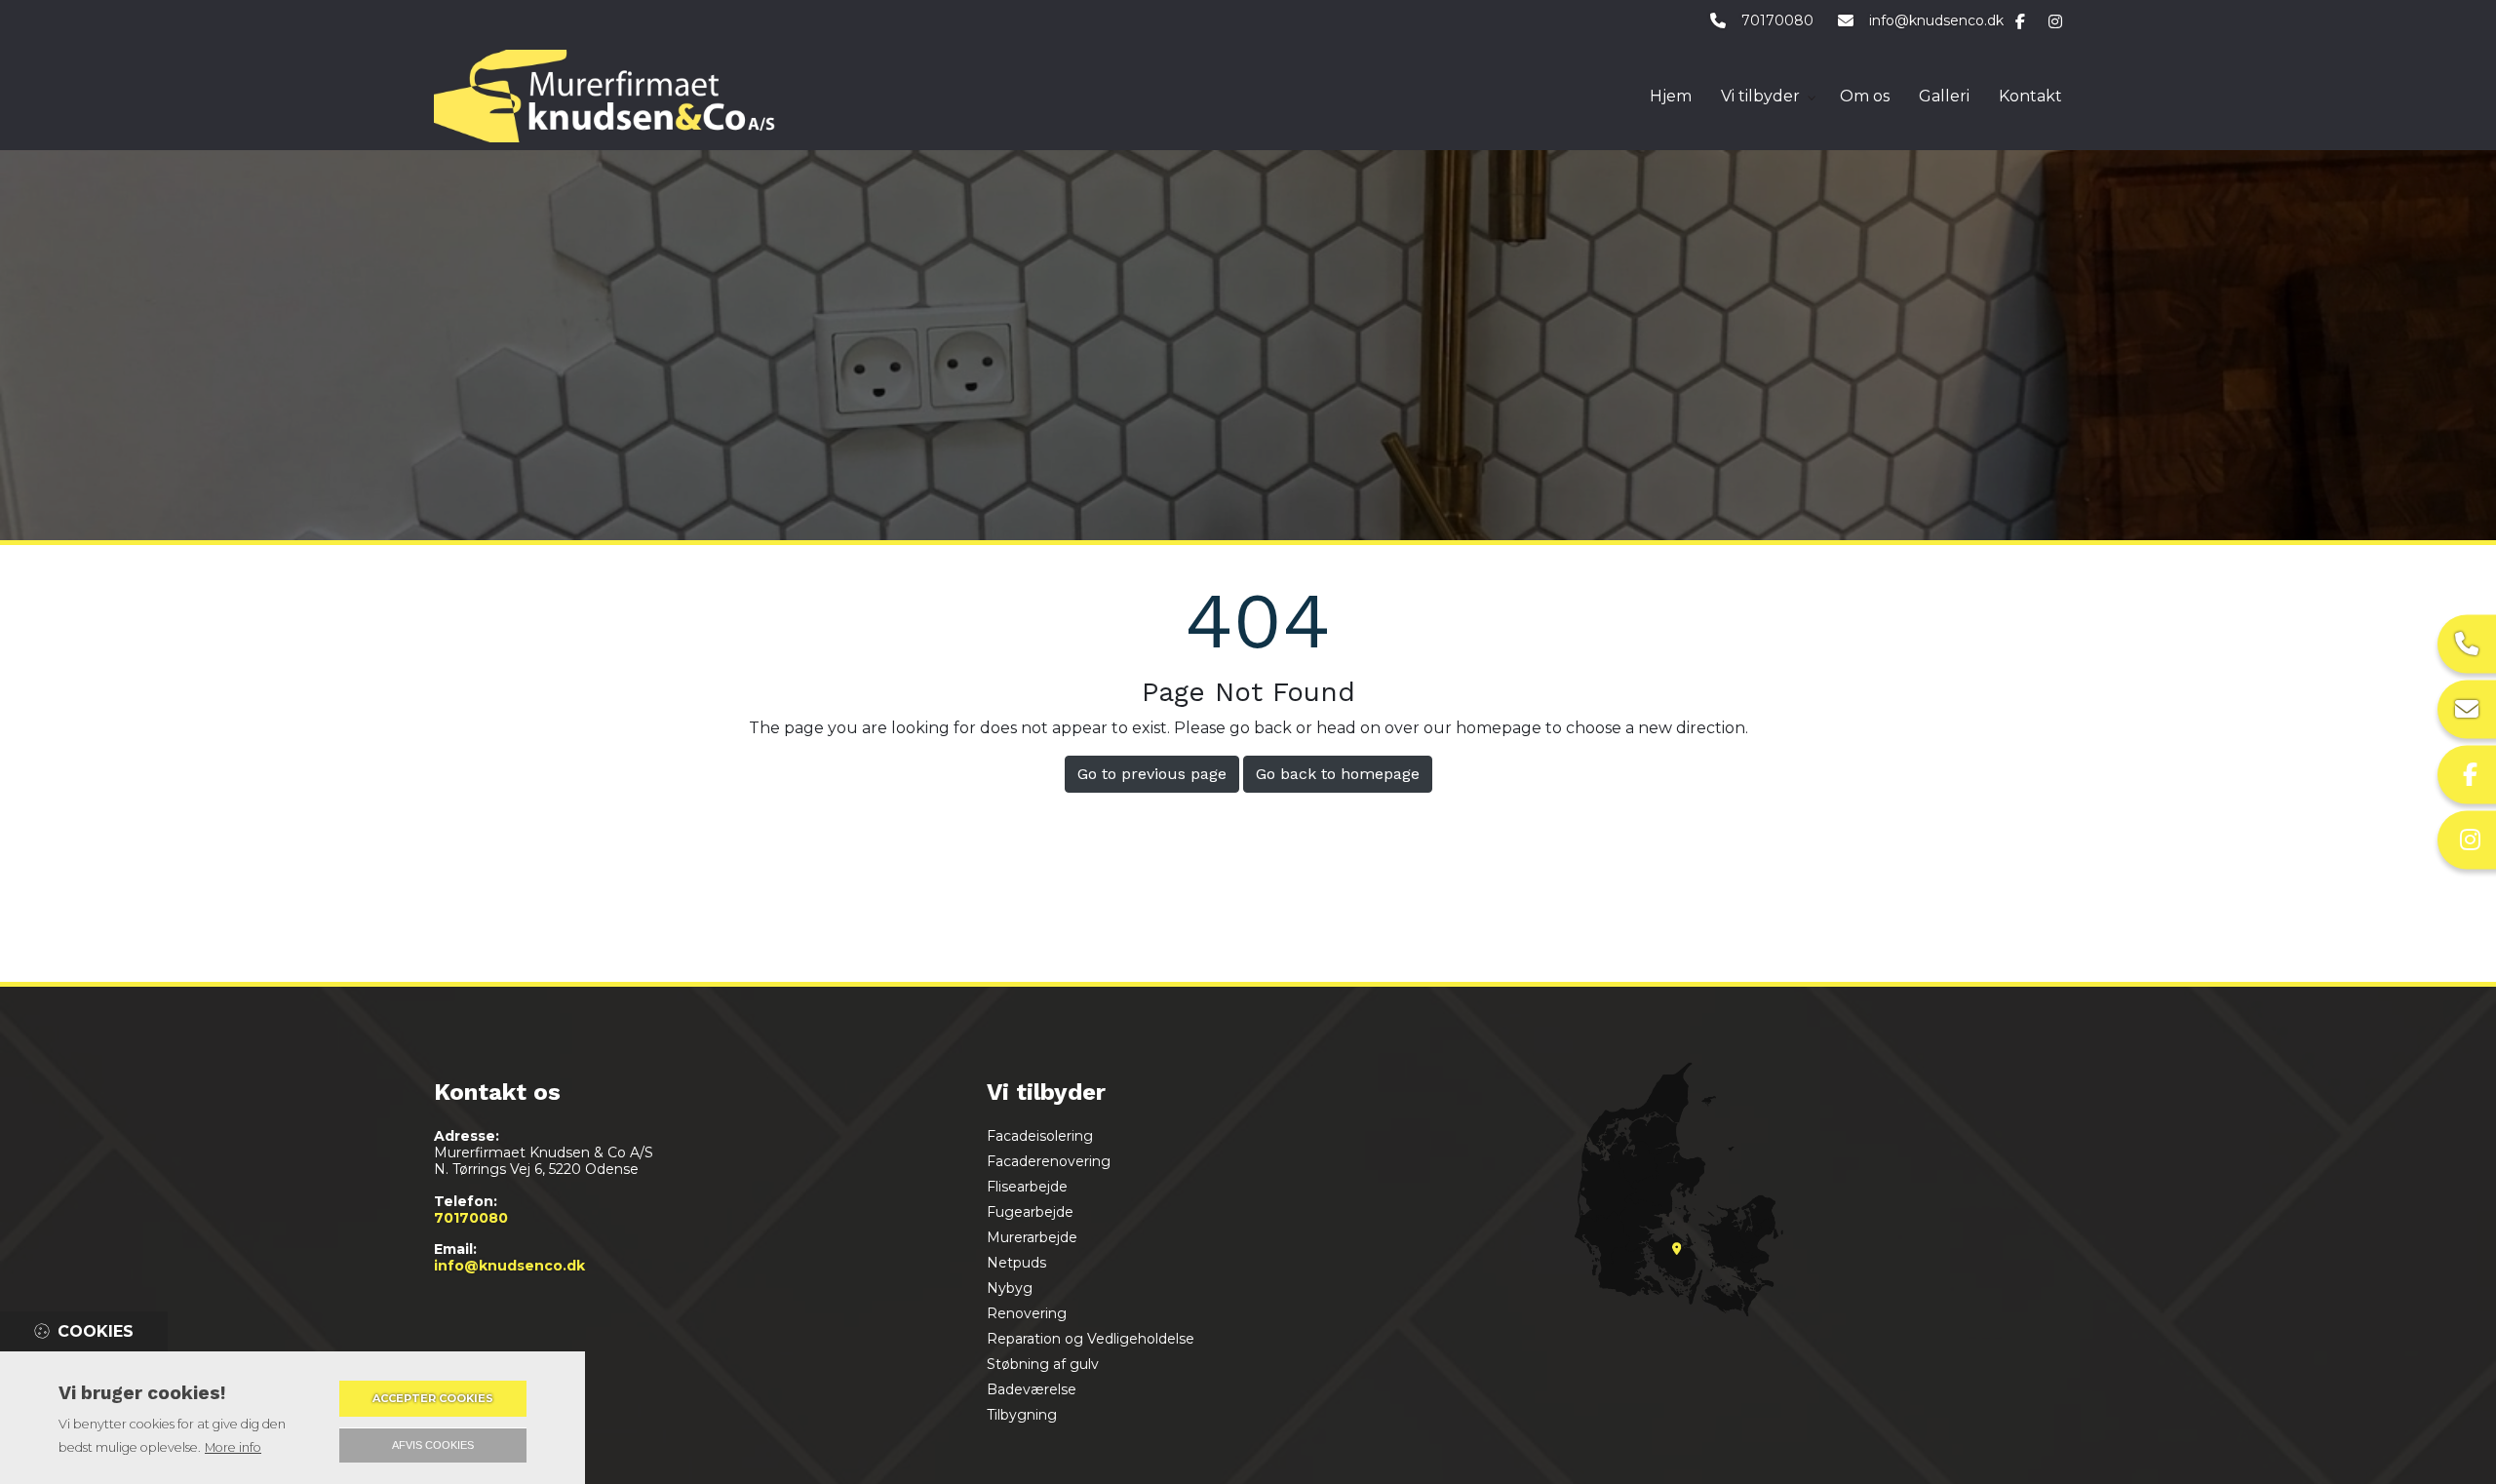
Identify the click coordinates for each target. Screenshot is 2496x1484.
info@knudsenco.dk (1936, 21)
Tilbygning (1022, 1415)
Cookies (96, 1331)
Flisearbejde (1027, 1187)
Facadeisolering (1040, 1136)
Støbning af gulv (1043, 1364)
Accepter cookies (433, 1398)
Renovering (1027, 1313)
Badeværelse (1032, 1389)
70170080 (1777, 21)
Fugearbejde (1030, 1212)
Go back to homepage (1338, 774)
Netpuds (1016, 1263)
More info (233, 1447)
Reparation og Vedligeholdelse (1091, 1339)
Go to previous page (1152, 774)
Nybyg (1010, 1288)
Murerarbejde (1032, 1237)
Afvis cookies (433, 1445)
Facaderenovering (1049, 1161)
